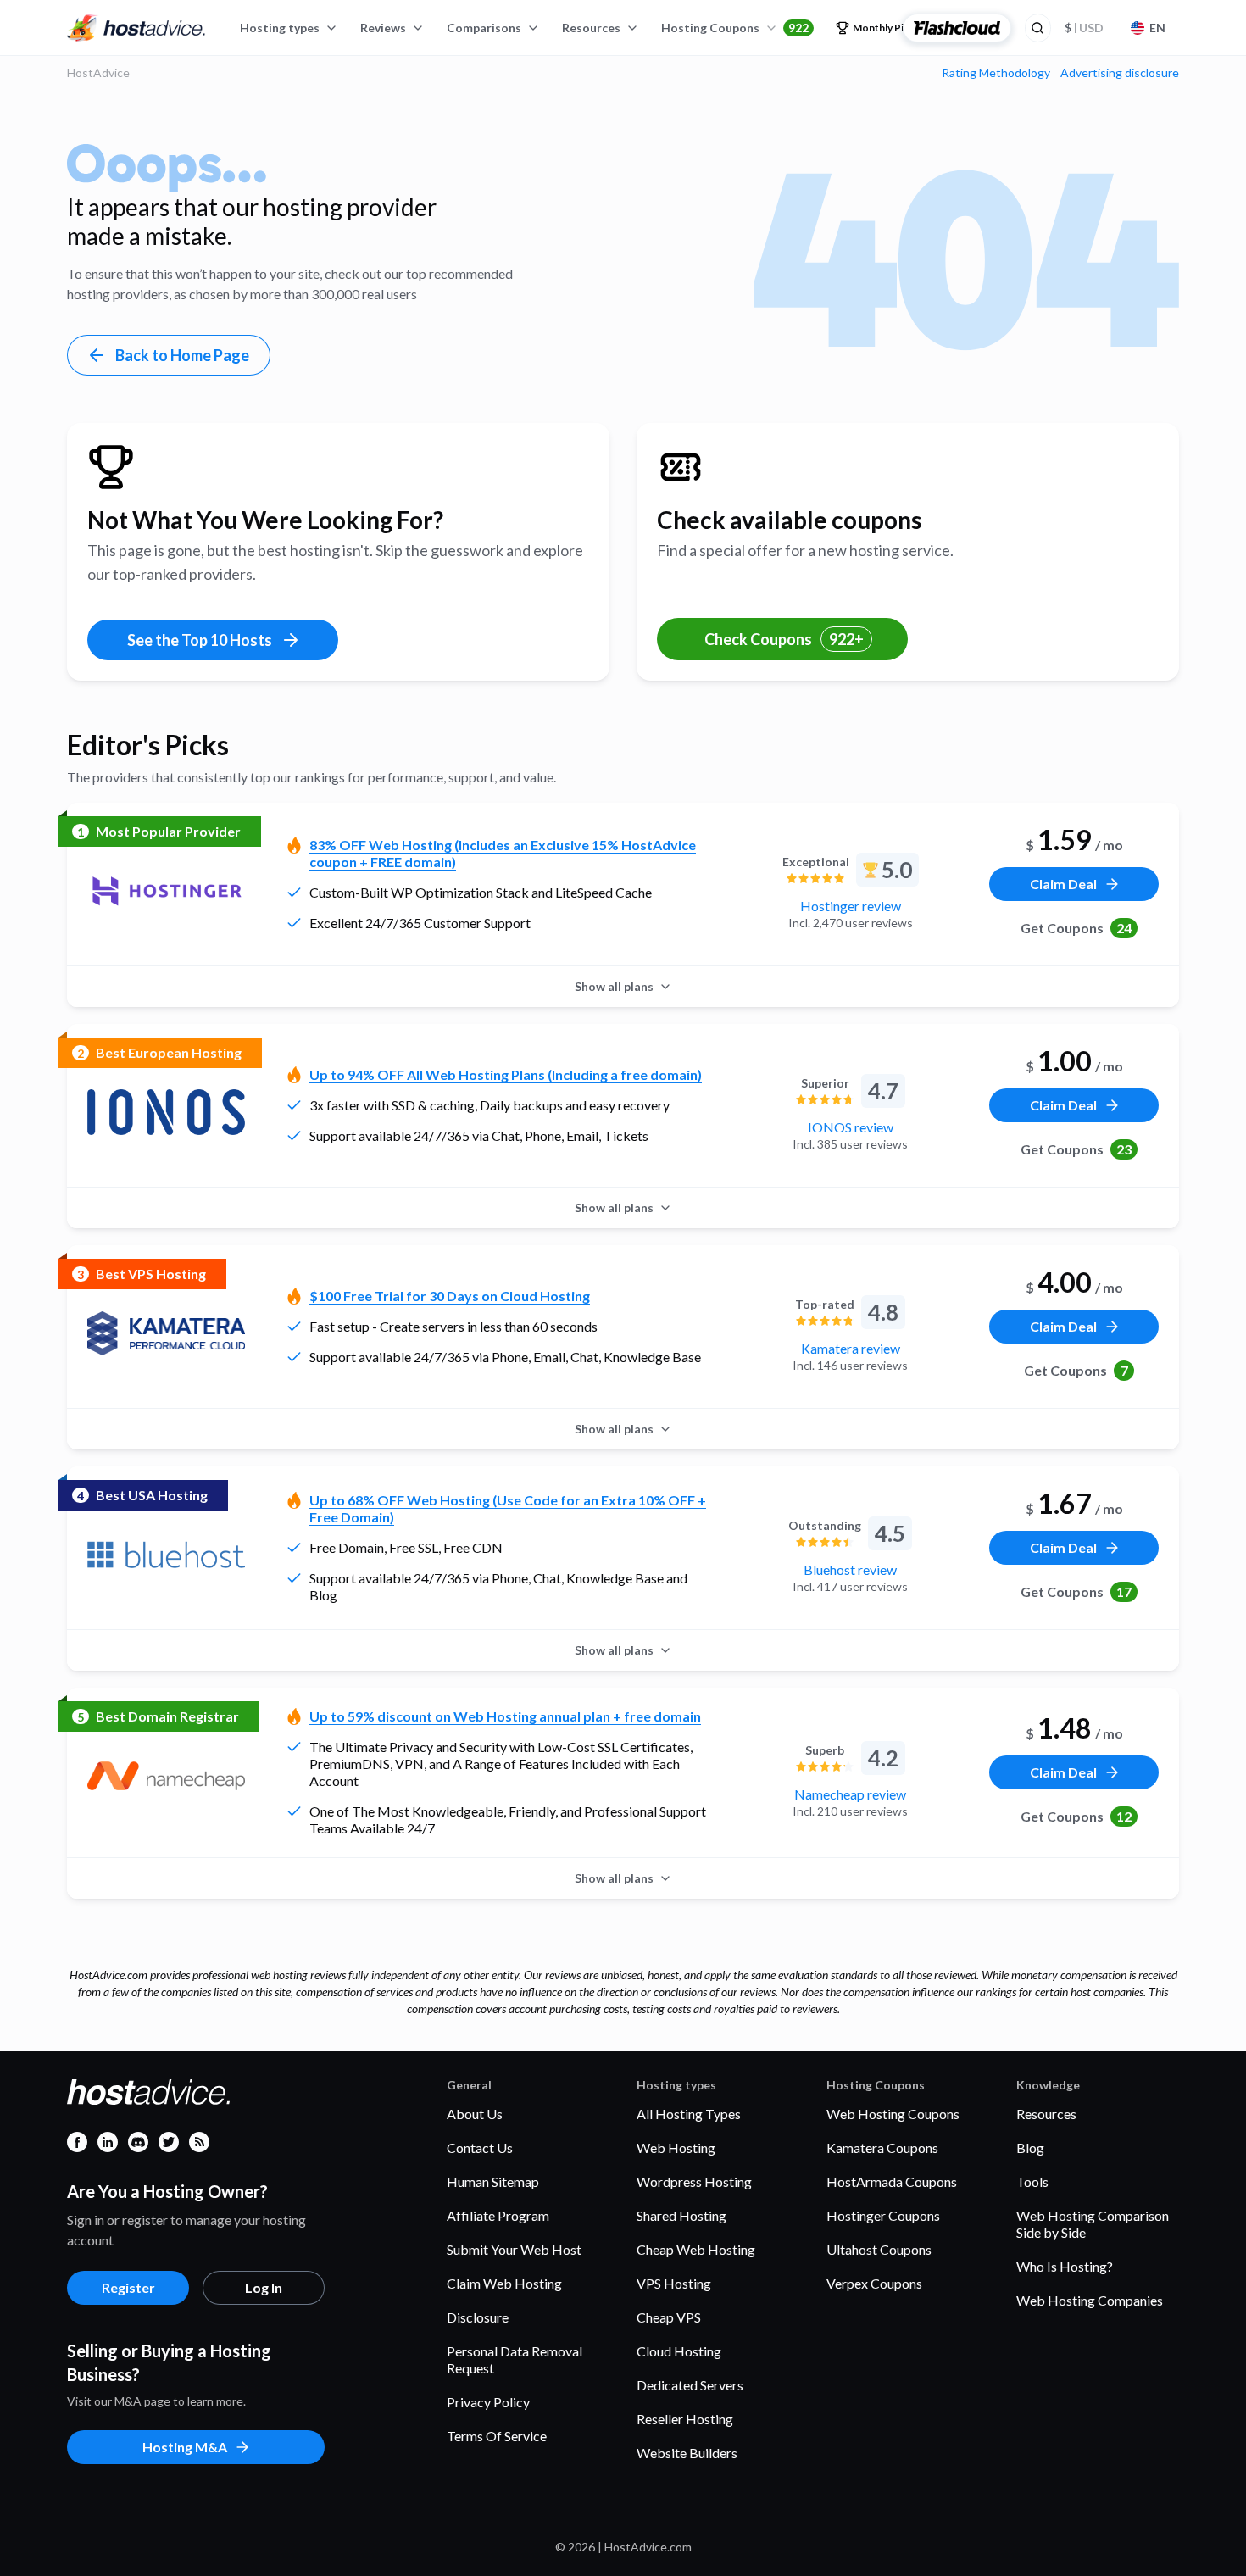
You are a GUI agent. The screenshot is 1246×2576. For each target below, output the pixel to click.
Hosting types (280, 28)
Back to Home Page (182, 355)
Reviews (383, 28)
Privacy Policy (488, 2402)
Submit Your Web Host (514, 2249)
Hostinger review (851, 906)
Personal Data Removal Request (515, 2359)
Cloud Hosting (679, 2351)
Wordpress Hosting (694, 2181)
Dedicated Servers (690, 2385)
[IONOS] (166, 1112)
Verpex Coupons (874, 2283)
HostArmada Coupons (892, 2181)
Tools (1032, 2181)
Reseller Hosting (685, 2419)
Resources (591, 28)
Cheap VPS (669, 2317)
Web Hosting (676, 2148)
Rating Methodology (996, 73)
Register (128, 2287)
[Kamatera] (166, 1333)
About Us (475, 2114)
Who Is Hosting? (1065, 2266)
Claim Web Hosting (504, 2283)
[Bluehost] (166, 1555)
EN (1157, 28)
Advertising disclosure (1120, 73)
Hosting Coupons (735, 28)
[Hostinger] (166, 891)
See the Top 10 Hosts (200, 640)
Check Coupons (784, 639)
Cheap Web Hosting (696, 2249)
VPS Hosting (674, 2283)
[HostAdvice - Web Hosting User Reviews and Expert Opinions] (136, 28)
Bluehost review (850, 1569)
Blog (1030, 2148)
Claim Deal (1063, 884)
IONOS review (851, 1127)
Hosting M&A (185, 2447)
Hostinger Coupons (883, 2215)
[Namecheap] (166, 1776)
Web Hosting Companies (1090, 2300)
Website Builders (687, 2453)
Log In (264, 2287)
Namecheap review (850, 1794)
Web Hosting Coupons (893, 2114)
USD (1084, 28)
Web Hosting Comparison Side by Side (1093, 2224)
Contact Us (480, 2148)
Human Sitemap (493, 2181)
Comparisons (484, 28)
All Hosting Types (689, 2114)
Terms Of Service (497, 2436)
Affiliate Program (498, 2215)
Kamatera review (851, 1348)
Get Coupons (1076, 928)
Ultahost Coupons (879, 2249)
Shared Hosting (681, 2215)
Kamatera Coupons (882, 2148)
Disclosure (478, 2317)
